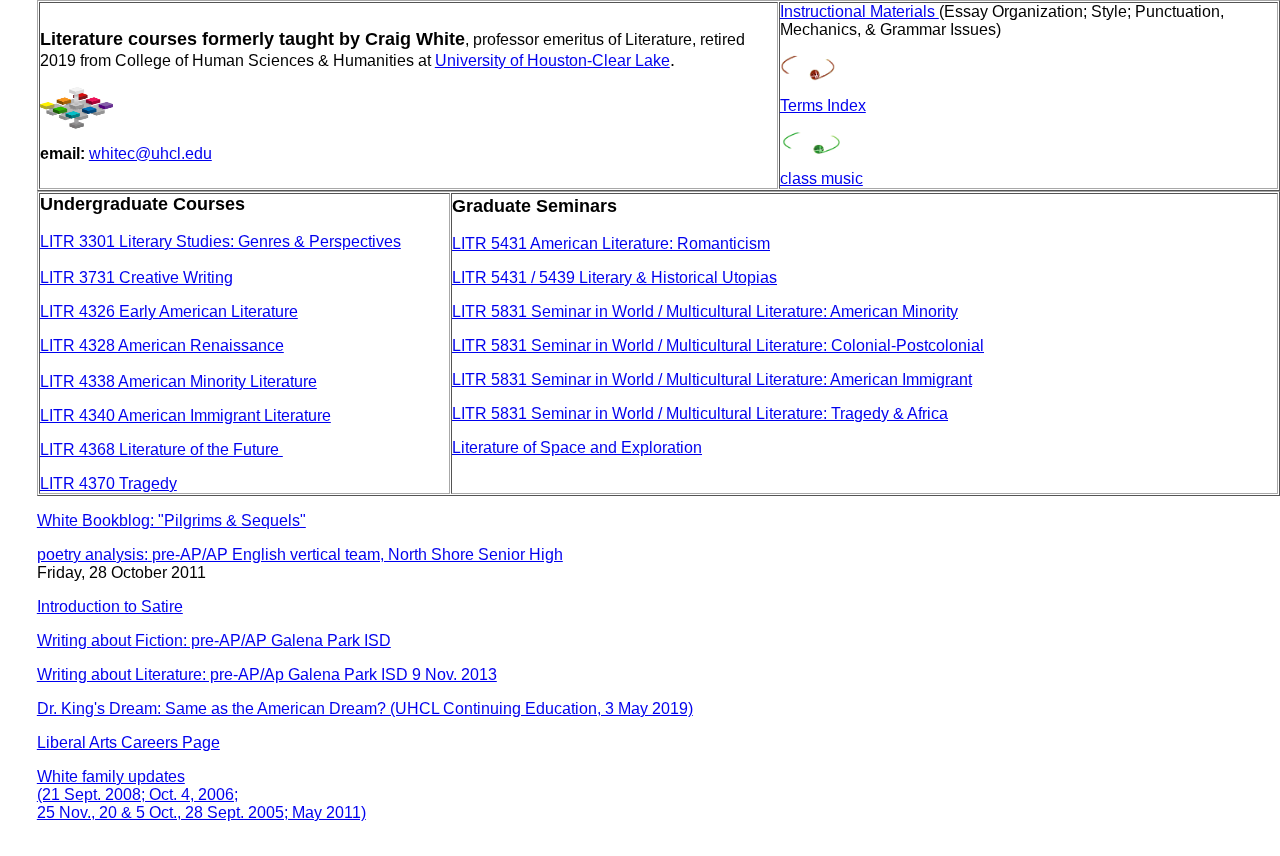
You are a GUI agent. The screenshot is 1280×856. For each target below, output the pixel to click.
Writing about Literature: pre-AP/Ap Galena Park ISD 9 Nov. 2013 (267, 674)
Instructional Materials (859, 11)
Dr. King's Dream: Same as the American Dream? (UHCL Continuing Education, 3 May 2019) (365, 708)
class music (821, 178)
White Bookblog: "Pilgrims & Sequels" (171, 520)
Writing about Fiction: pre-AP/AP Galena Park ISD (214, 640)
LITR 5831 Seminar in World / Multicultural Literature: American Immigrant (712, 379)
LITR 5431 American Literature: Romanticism (611, 243)
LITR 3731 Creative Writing (136, 277)
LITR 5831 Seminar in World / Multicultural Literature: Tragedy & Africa (700, 413)
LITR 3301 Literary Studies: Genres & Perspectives (220, 241)
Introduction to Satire (110, 606)
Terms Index (823, 105)
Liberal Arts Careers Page (128, 742)
